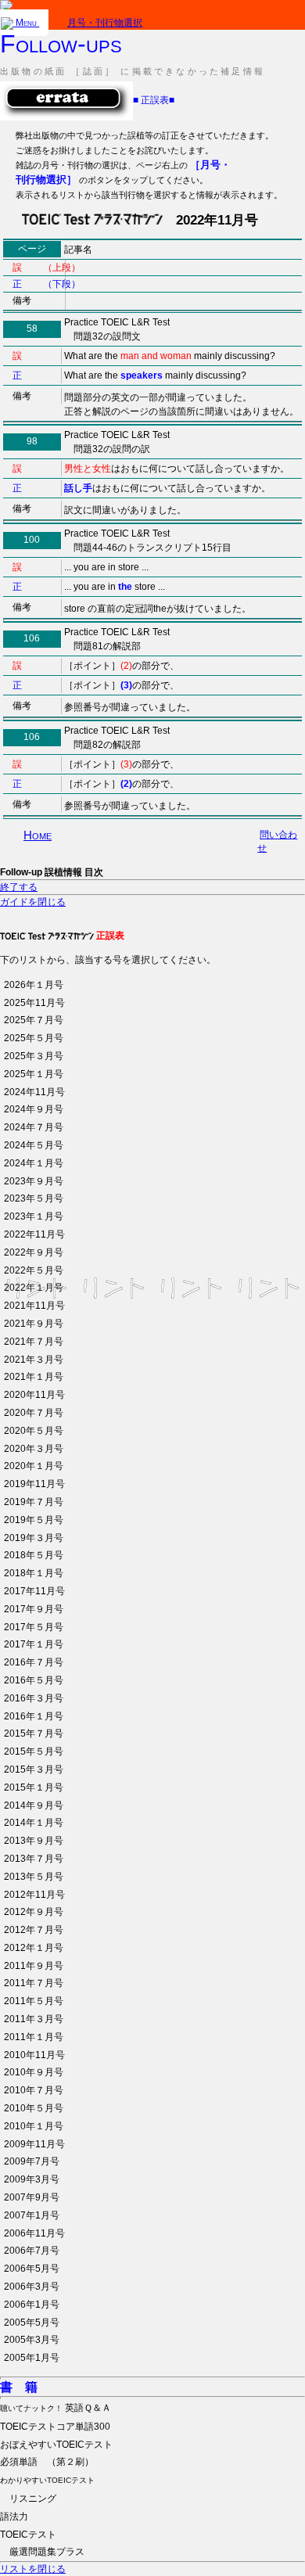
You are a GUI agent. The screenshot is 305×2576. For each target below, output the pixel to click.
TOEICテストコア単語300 (55, 2427)
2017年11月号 (34, 1591)
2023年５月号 (34, 1198)
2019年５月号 (34, 1520)
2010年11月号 (34, 2055)
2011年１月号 (34, 2037)
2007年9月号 (32, 2197)
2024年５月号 (34, 1145)
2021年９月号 (34, 1324)
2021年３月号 (34, 1360)
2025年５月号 (34, 1038)
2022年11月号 (34, 1234)
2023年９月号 (34, 1181)
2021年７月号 (34, 1342)
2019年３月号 (34, 1538)
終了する (19, 887)
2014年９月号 (34, 1805)
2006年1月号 (32, 2305)
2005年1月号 (32, 2358)
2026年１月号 (34, 985)
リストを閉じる (33, 2569)
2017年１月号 (34, 1644)
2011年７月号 (34, 1983)
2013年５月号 (34, 1877)
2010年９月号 (34, 2072)
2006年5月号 (32, 2269)
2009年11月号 (34, 2144)
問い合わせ (277, 841)
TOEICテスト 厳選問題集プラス (42, 2544)
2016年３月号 (34, 1698)
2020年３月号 (34, 1449)
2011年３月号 (34, 2019)
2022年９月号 (34, 1252)
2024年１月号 (34, 1163)
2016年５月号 (34, 1680)
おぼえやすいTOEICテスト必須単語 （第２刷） (56, 2454)
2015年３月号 (34, 1769)
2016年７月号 (34, 1662)
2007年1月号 (32, 2215)
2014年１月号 (34, 1823)
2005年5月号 (32, 2323)
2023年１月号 (34, 1216)
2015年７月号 (34, 1734)
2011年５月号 (34, 2001)
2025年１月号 (34, 1074)
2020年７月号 (34, 1413)
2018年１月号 (34, 1573)
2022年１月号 (34, 1288)
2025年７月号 (34, 1020)
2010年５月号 (34, 2108)
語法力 (14, 2517)
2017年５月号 (34, 1627)
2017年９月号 (34, 1609)
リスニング (47, 2490)
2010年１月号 (34, 2126)
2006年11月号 (34, 2233)
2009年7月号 (32, 2161)
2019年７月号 (34, 1502)
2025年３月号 (34, 1056)
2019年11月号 (34, 1484)
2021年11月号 (34, 1306)
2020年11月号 (34, 1395)
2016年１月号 (34, 1716)
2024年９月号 (34, 1109)
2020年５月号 (34, 1431)
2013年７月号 (34, 1859)
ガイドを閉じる (33, 902)
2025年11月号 (34, 1003)
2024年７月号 (34, 1127)
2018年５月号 (34, 1555)
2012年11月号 (34, 1895)
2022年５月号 (34, 1270)
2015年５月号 (34, 1751)
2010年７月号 (34, 2090)
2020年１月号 (34, 1466)
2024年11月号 (34, 1092)
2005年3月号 (32, 2340)
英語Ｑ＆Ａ (56, 2408)
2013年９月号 (34, 1841)
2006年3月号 (32, 2287)
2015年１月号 (34, 1787)
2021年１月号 (34, 1377)
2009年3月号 (32, 2179)
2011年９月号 (34, 1966)
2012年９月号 (34, 1912)
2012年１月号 (34, 1948)
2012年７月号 (34, 1930)
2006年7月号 (32, 2251)
